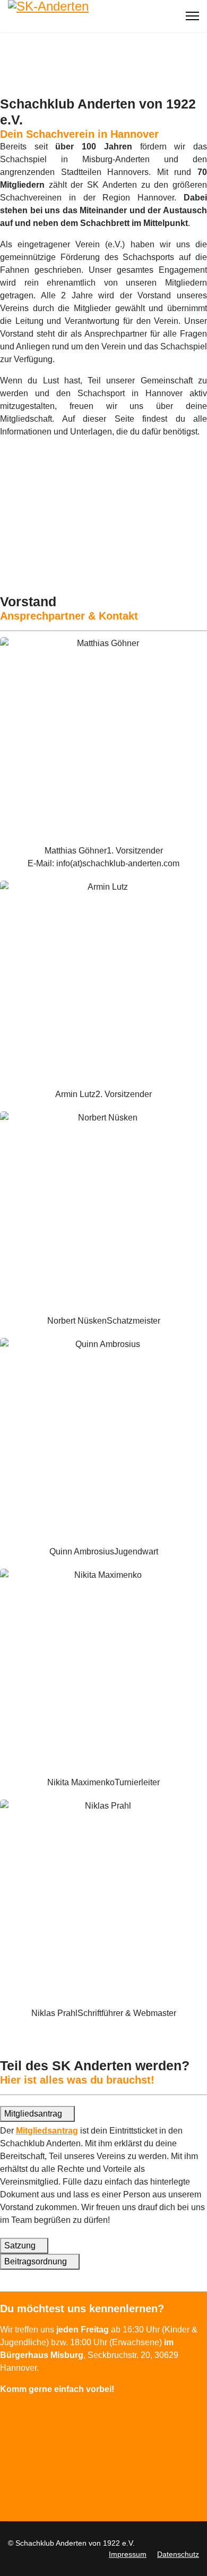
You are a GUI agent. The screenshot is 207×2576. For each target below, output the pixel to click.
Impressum (128, 2554)
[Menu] (192, 16)
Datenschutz (178, 2554)
